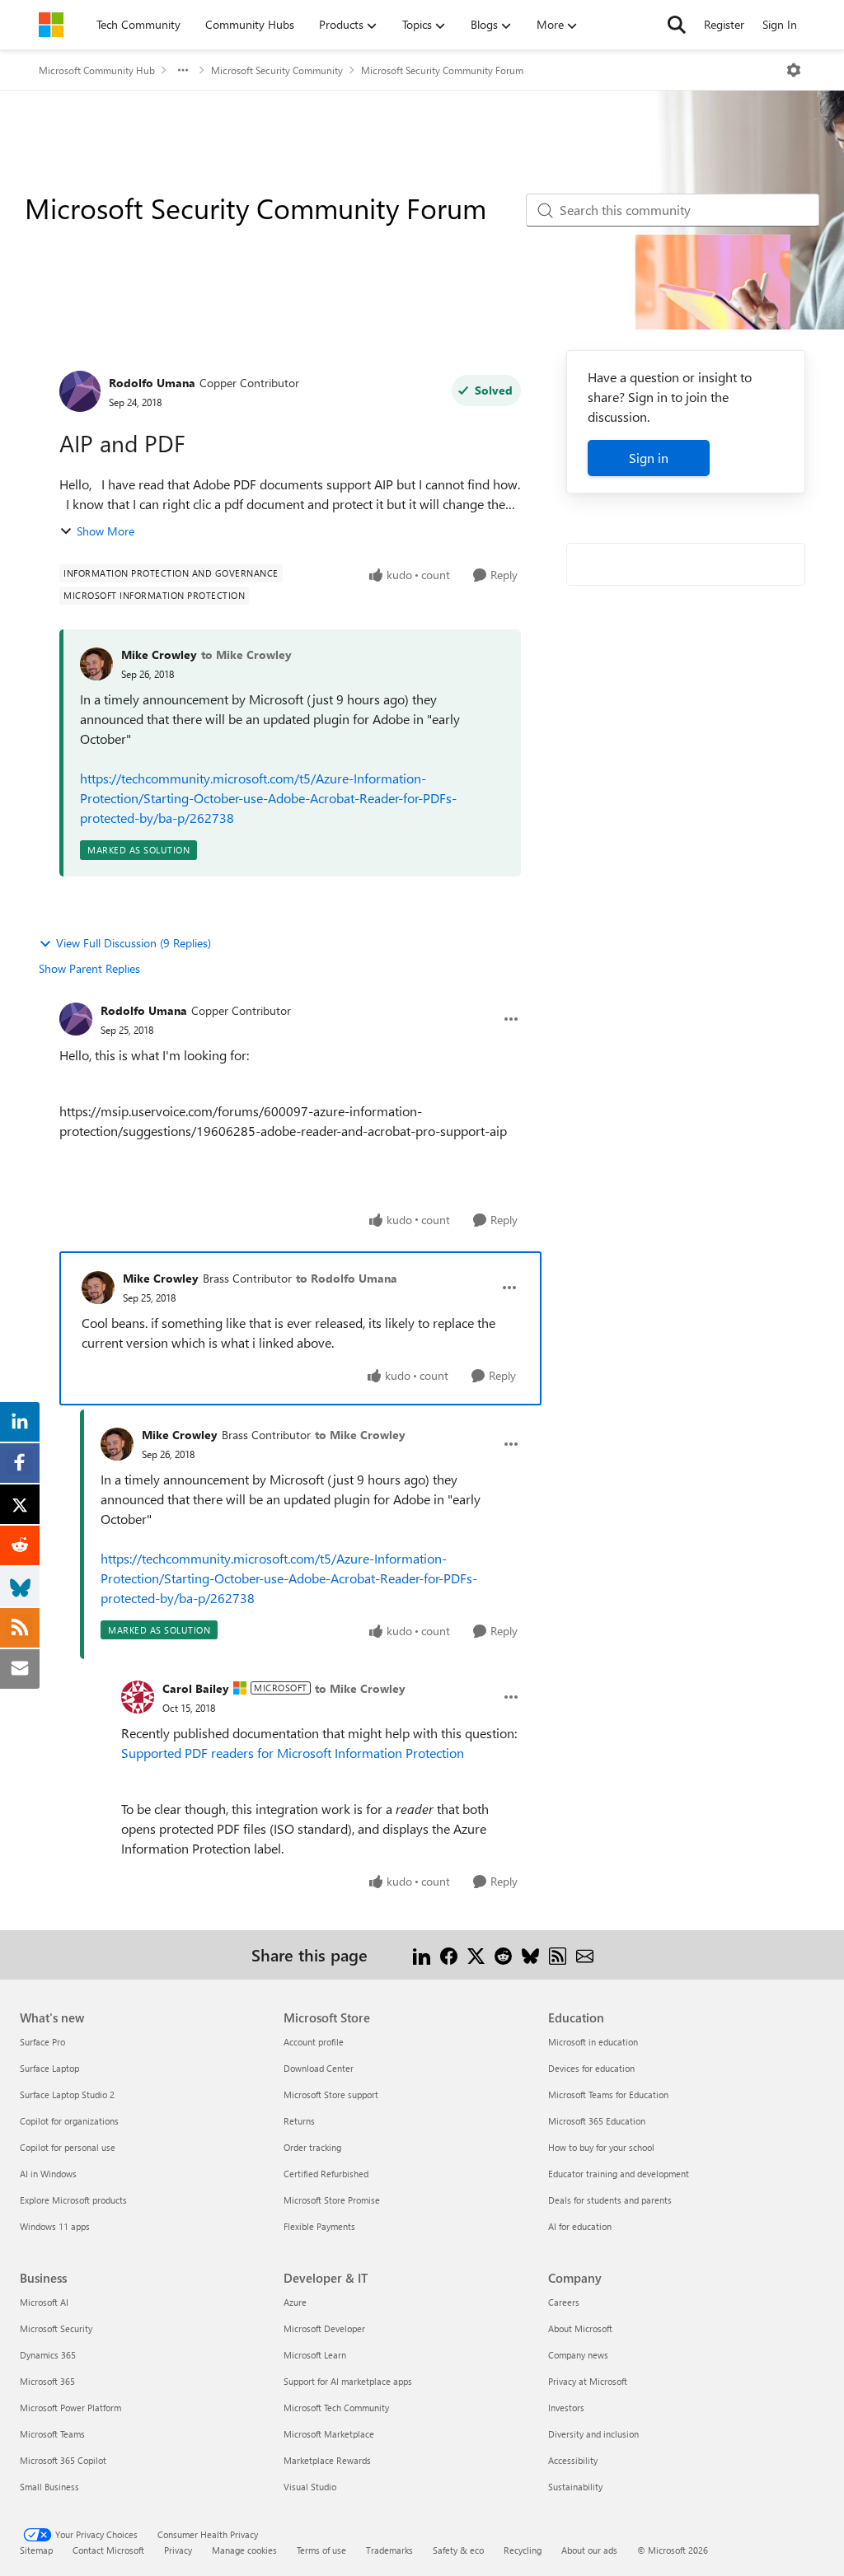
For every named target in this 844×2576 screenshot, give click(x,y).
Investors (566, 2408)
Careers (564, 2302)
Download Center (319, 2068)
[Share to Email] (585, 1954)
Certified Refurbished (326, 2174)
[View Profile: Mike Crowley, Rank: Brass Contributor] (98, 1288)
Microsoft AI (44, 2302)
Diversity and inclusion (593, 2434)
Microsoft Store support (331, 2094)
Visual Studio (310, 2487)
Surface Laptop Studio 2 (67, 2094)
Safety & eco (458, 2550)
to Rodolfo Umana (347, 1278)
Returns (299, 2121)
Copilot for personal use (68, 2147)
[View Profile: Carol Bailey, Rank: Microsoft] (138, 1697)
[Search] (677, 25)
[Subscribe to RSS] (558, 1954)
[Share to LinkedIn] (422, 1954)
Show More (105, 531)
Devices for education (591, 2068)
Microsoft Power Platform (70, 2408)
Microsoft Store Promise (332, 2200)
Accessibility (573, 2460)
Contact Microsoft (108, 2550)
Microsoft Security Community (277, 70)
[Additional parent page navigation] (183, 70)
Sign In (780, 24)
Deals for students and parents (610, 2200)
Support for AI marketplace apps (348, 2381)
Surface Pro (42, 2042)
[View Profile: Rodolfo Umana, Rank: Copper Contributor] (80, 391)
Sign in (649, 458)
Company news (578, 2355)
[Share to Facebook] (449, 1954)
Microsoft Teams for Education (608, 2094)
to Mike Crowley (246, 655)
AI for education (580, 2226)
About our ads (589, 2550)
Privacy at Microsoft (588, 2381)
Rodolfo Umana (152, 383)
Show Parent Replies (89, 968)
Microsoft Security (56, 2328)
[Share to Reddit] (503, 1954)
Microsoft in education (593, 2042)
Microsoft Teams (52, 2434)
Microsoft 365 (47, 2381)
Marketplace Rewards (327, 2460)
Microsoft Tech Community (336, 2408)
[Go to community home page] (51, 25)
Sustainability (575, 2487)
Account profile (314, 2042)
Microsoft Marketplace (329, 2434)
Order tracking (312, 2147)
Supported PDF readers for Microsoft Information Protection (293, 1753)
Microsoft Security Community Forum (442, 70)
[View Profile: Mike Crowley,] (96, 664)
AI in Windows (48, 2174)
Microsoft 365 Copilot (63, 2460)
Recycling (523, 2550)
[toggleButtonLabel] (794, 70)
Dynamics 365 (48, 2355)
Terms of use (321, 2550)
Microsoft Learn (315, 2355)
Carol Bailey (196, 1688)
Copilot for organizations (69, 2121)
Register (724, 24)
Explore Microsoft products (73, 2200)
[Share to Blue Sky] (530, 1954)
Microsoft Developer (324, 2328)
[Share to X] (476, 1954)
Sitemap (36, 2550)
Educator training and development (619, 2174)
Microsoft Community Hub (97, 70)
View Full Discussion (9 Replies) (134, 943)
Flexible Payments (319, 2226)
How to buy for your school (601, 2147)
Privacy (178, 2550)
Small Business (49, 2487)
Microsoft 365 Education (597, 2121)
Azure (295, 2302)
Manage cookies (244, 2550)
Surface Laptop (49, 2068)
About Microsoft (580, 2328)
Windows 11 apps (55, 2226)
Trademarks (389, 2550)
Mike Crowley (159, 655)
